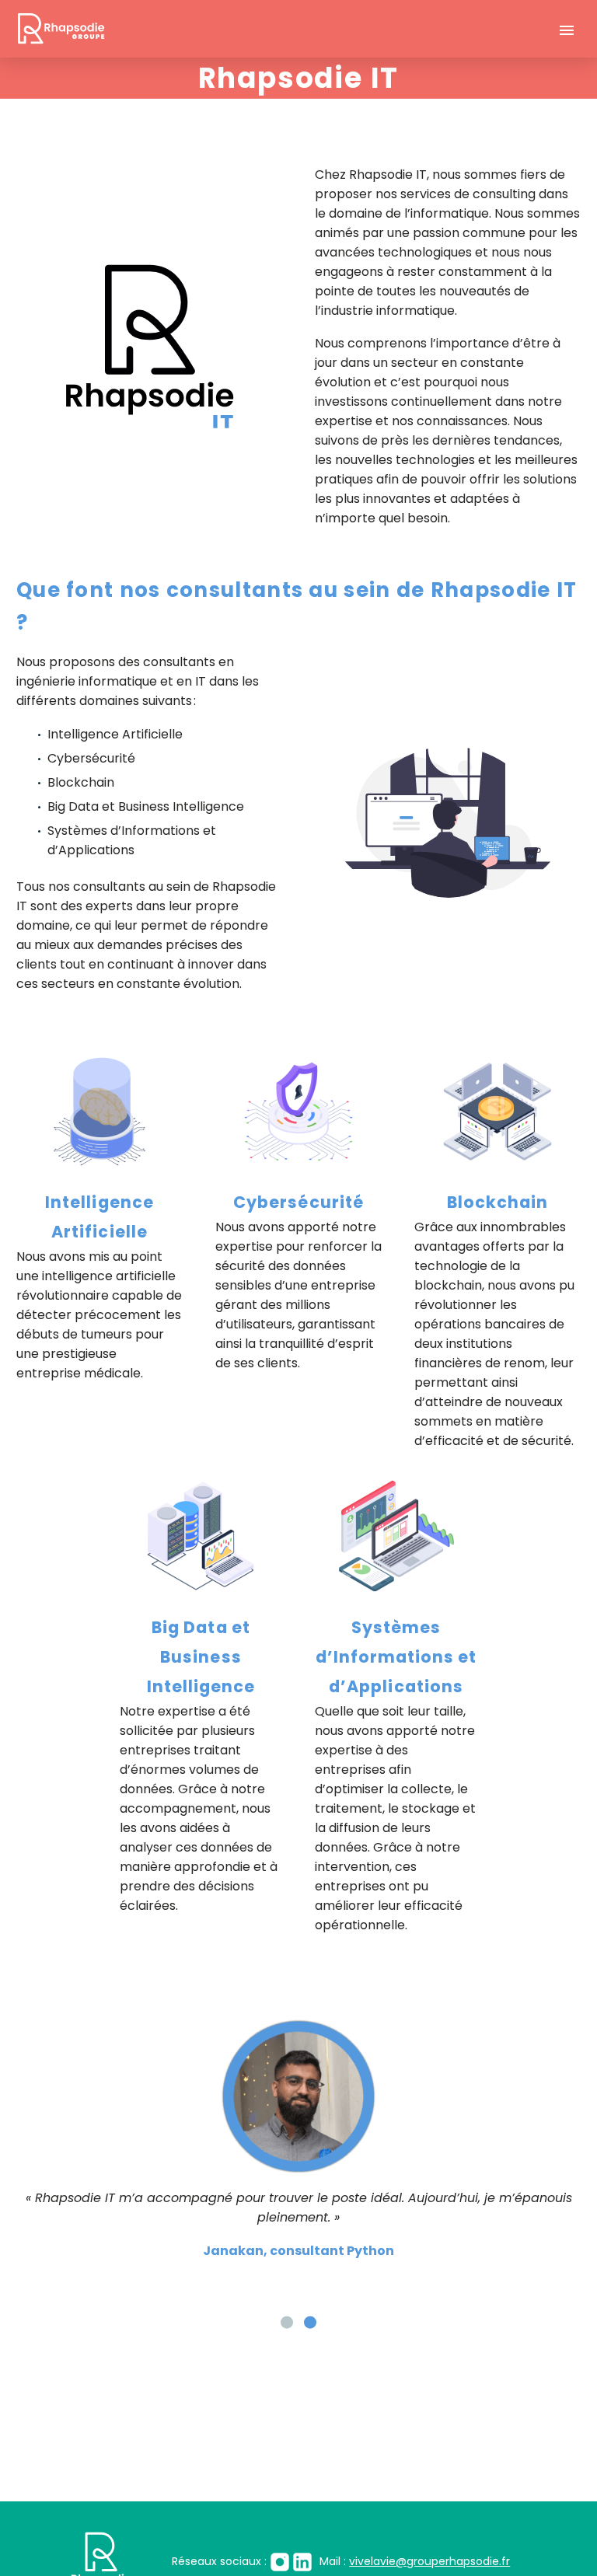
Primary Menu (567, 30)
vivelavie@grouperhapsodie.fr (389, 2561)
